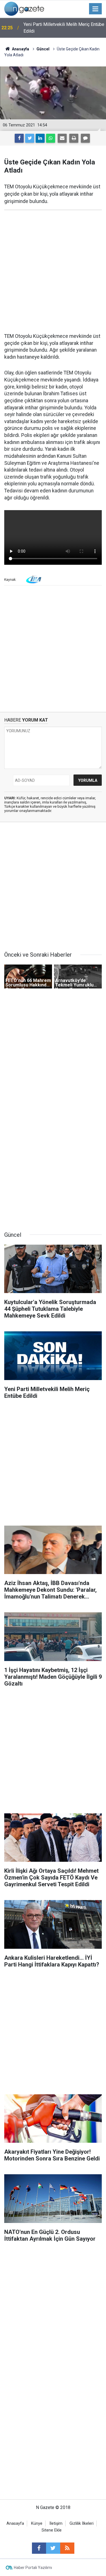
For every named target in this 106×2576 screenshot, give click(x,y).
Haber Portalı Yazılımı (33, 2568)
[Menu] (96, 9)
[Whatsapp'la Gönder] (51, 138)
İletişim (56, 2523)
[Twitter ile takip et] (53, 2548)
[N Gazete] (24, 8)
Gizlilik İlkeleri (82, 2523)
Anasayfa (15, 2523)
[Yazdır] (74, 138)
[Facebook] (19, 138)
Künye (37, 2523)
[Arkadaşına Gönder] (62, 138)
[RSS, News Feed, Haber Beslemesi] (67, 2548)
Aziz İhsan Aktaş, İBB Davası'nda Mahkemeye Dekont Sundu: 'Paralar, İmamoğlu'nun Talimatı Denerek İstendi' (62, 28)
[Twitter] (30, 138)
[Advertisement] (53, 272)
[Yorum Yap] (85, 138)
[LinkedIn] (40, 138)
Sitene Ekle (52, 2530)
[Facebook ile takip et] (39, 2548)
